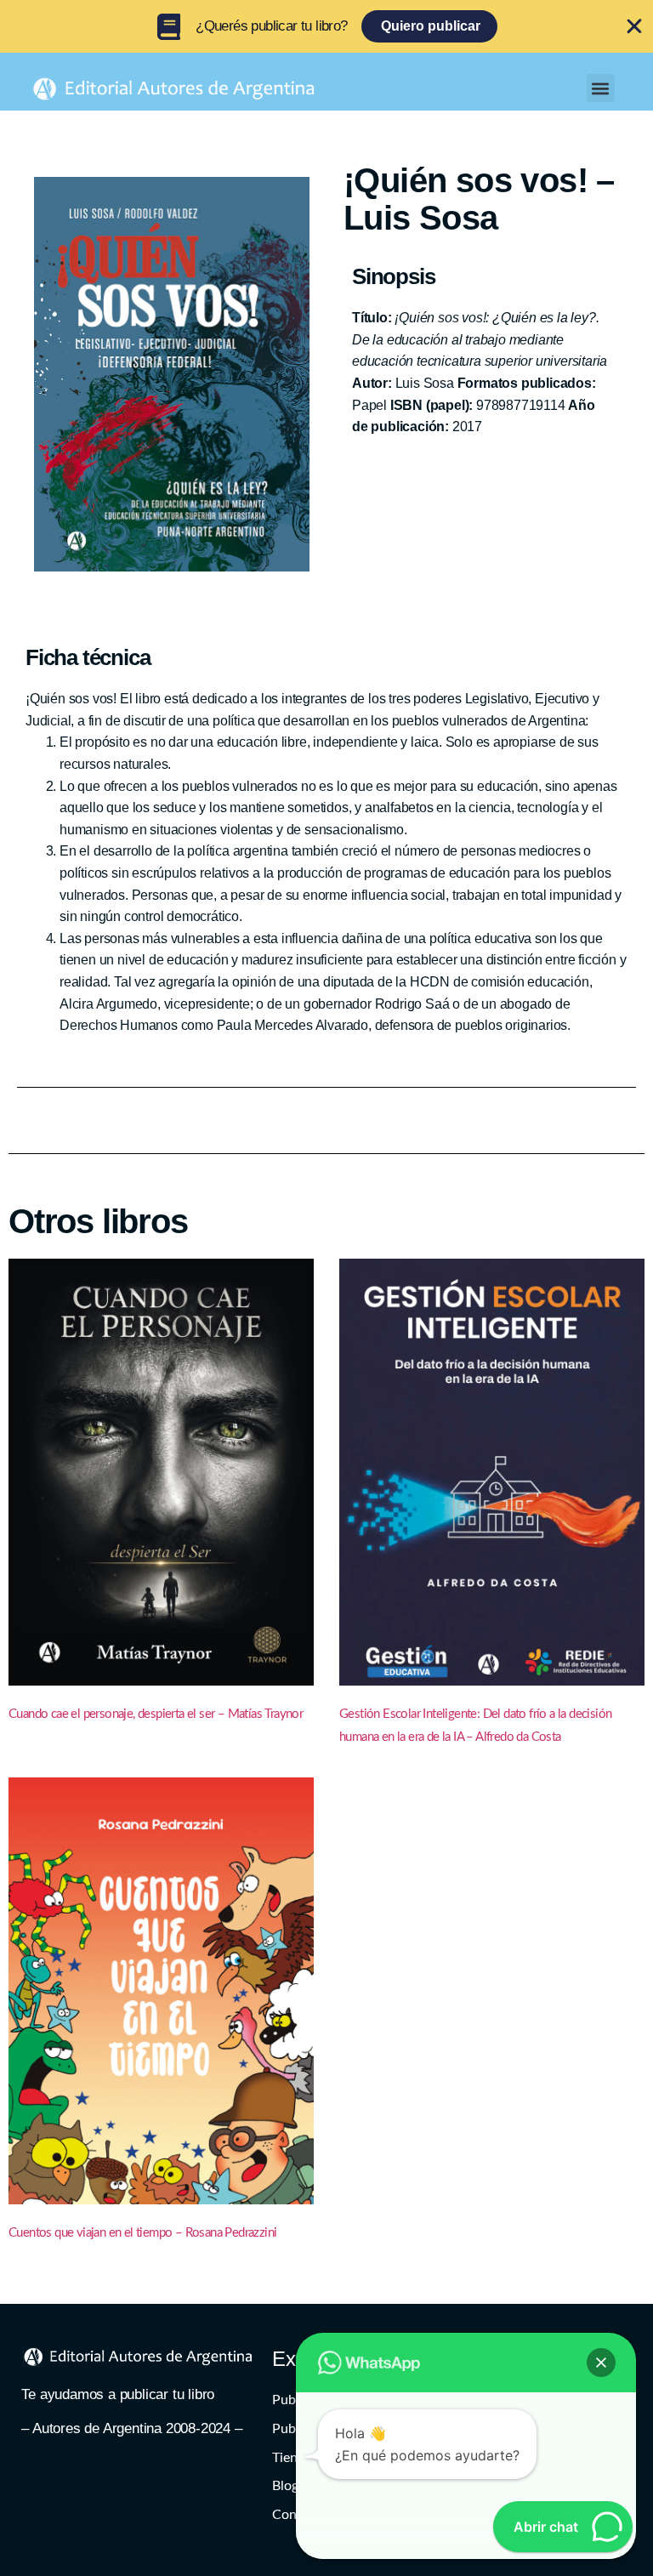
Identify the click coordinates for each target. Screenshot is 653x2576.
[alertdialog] (326, 26)
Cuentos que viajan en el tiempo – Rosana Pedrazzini (142, 2233)
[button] (601, 88)
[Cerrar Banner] (634, 26)
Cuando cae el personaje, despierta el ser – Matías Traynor (156, 1714)
